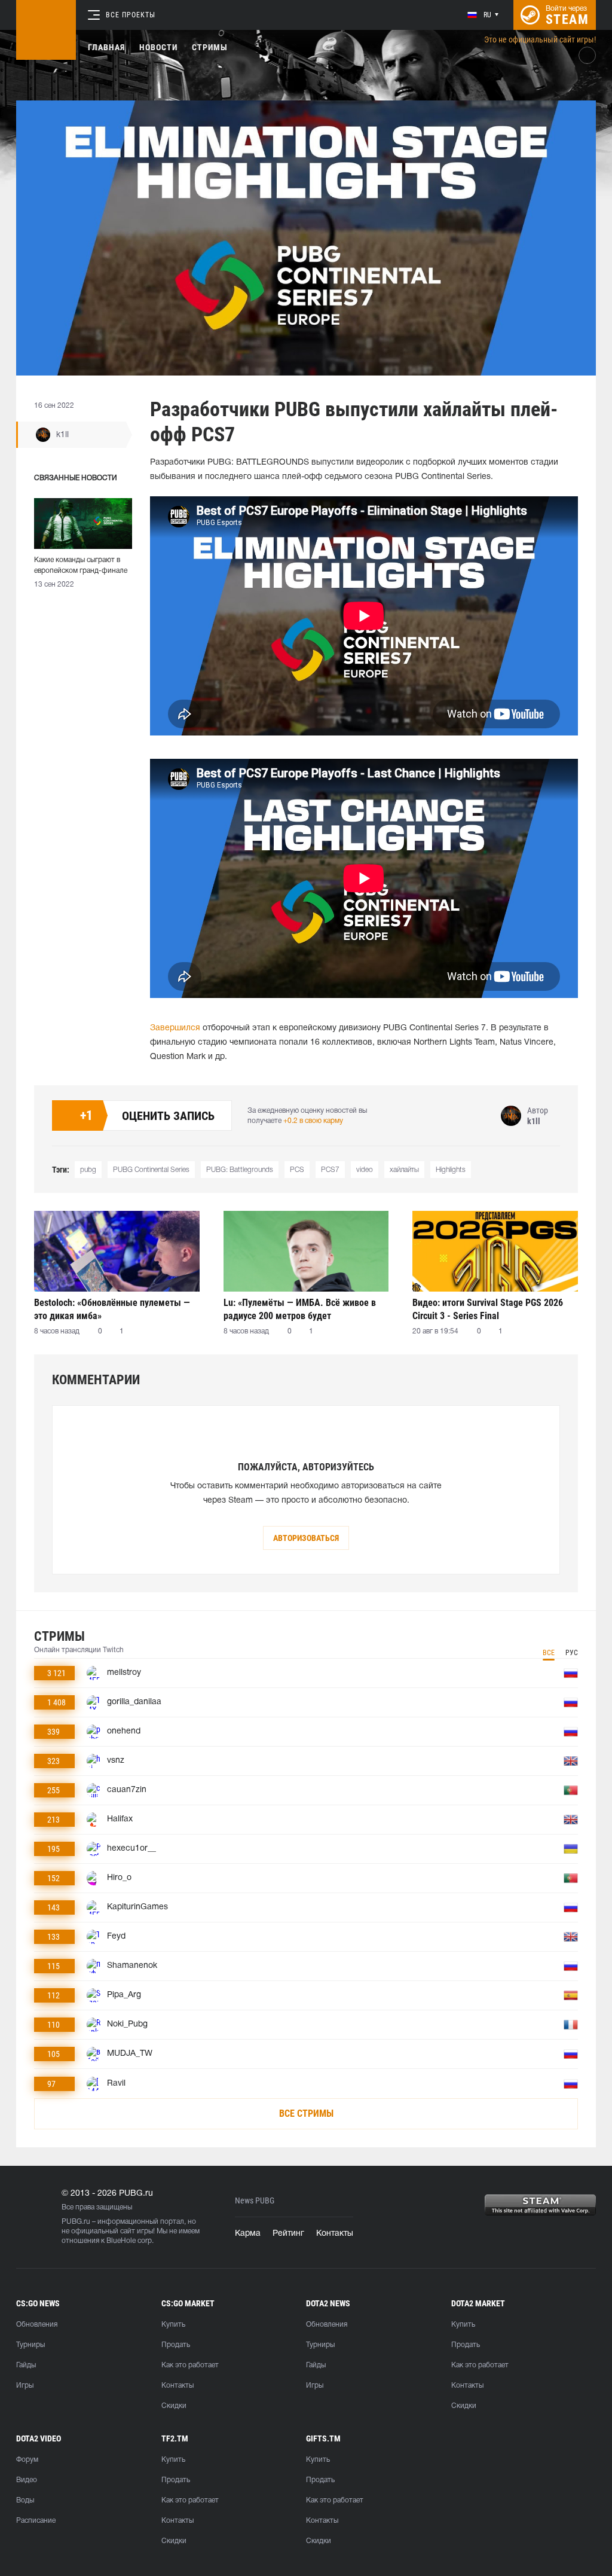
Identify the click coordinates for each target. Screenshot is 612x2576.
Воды (25, 2500)
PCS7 (330, 1170)
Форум (27, 2460)
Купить (173, 2325)
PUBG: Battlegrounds (240, 1170)
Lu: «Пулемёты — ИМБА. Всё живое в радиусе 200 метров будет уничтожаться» (300, 1309)
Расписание (36, 2521)
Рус (572, 1653)
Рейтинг (288, 2234)
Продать (176, 2345)
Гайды (26, 2365)
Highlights (451, 1170)
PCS (297, 1170)
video (365, 1170)
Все (549, 1653)
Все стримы (306, 2113)
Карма (248, 2234)
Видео (27, 2480)
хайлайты (404, 1170)
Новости (158, 47)
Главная (106, 47)
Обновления (37, 2325)
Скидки (174, 2406)
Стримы (210, 47)
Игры (25, 2386)
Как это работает (190, 2365)
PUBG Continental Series (151, 1170)
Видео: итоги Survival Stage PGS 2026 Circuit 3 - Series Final (488, 1309)
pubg (88, 1170)
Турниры (30, 2345)
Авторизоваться (306, 1538)
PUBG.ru (76, 2222)
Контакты (335, 2234)
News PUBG (255, 2201)
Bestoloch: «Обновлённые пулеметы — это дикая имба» (112, 1309)
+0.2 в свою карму (313, 1121)
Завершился (175, 1028)
